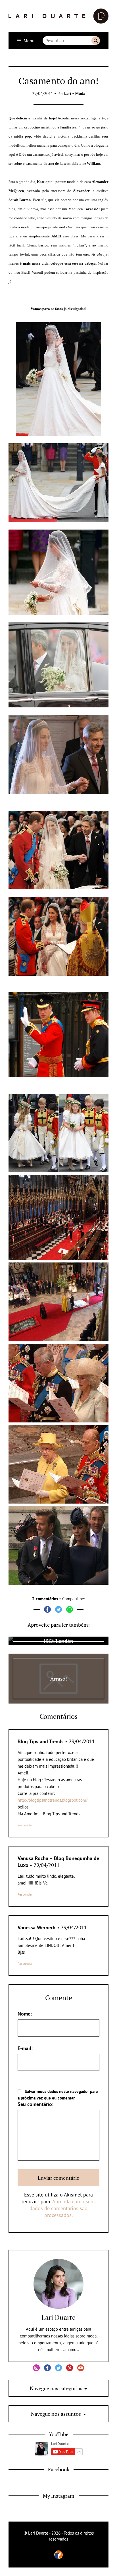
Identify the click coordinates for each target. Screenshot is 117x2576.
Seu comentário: (35, 2104)
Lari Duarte (58, 2317)
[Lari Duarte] (58, 16)
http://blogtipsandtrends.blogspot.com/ (53, 1800)
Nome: (25, 2014)
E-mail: (25, 2048)
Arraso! (59, 1679)
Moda (80, 93)
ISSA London (58, 1641)
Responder (25, 1825)
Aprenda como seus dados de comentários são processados (63, 2208)
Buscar (96, 41)
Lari (68, 93)
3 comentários (45, 1599)
